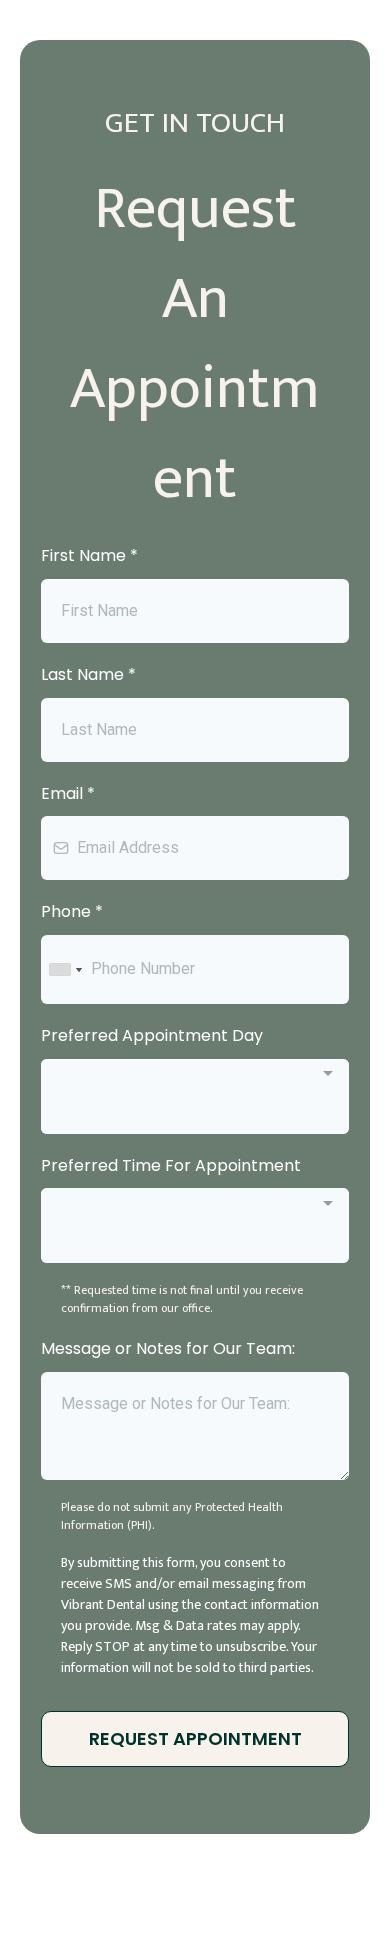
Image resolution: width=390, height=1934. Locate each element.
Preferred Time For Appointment (171, 1165)
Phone (72, 911)
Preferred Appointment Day (152, 1035)
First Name (89, 555)
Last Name (88, 674)
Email (68, 793)
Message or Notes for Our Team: (168, 1348)
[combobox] (65, 969)
